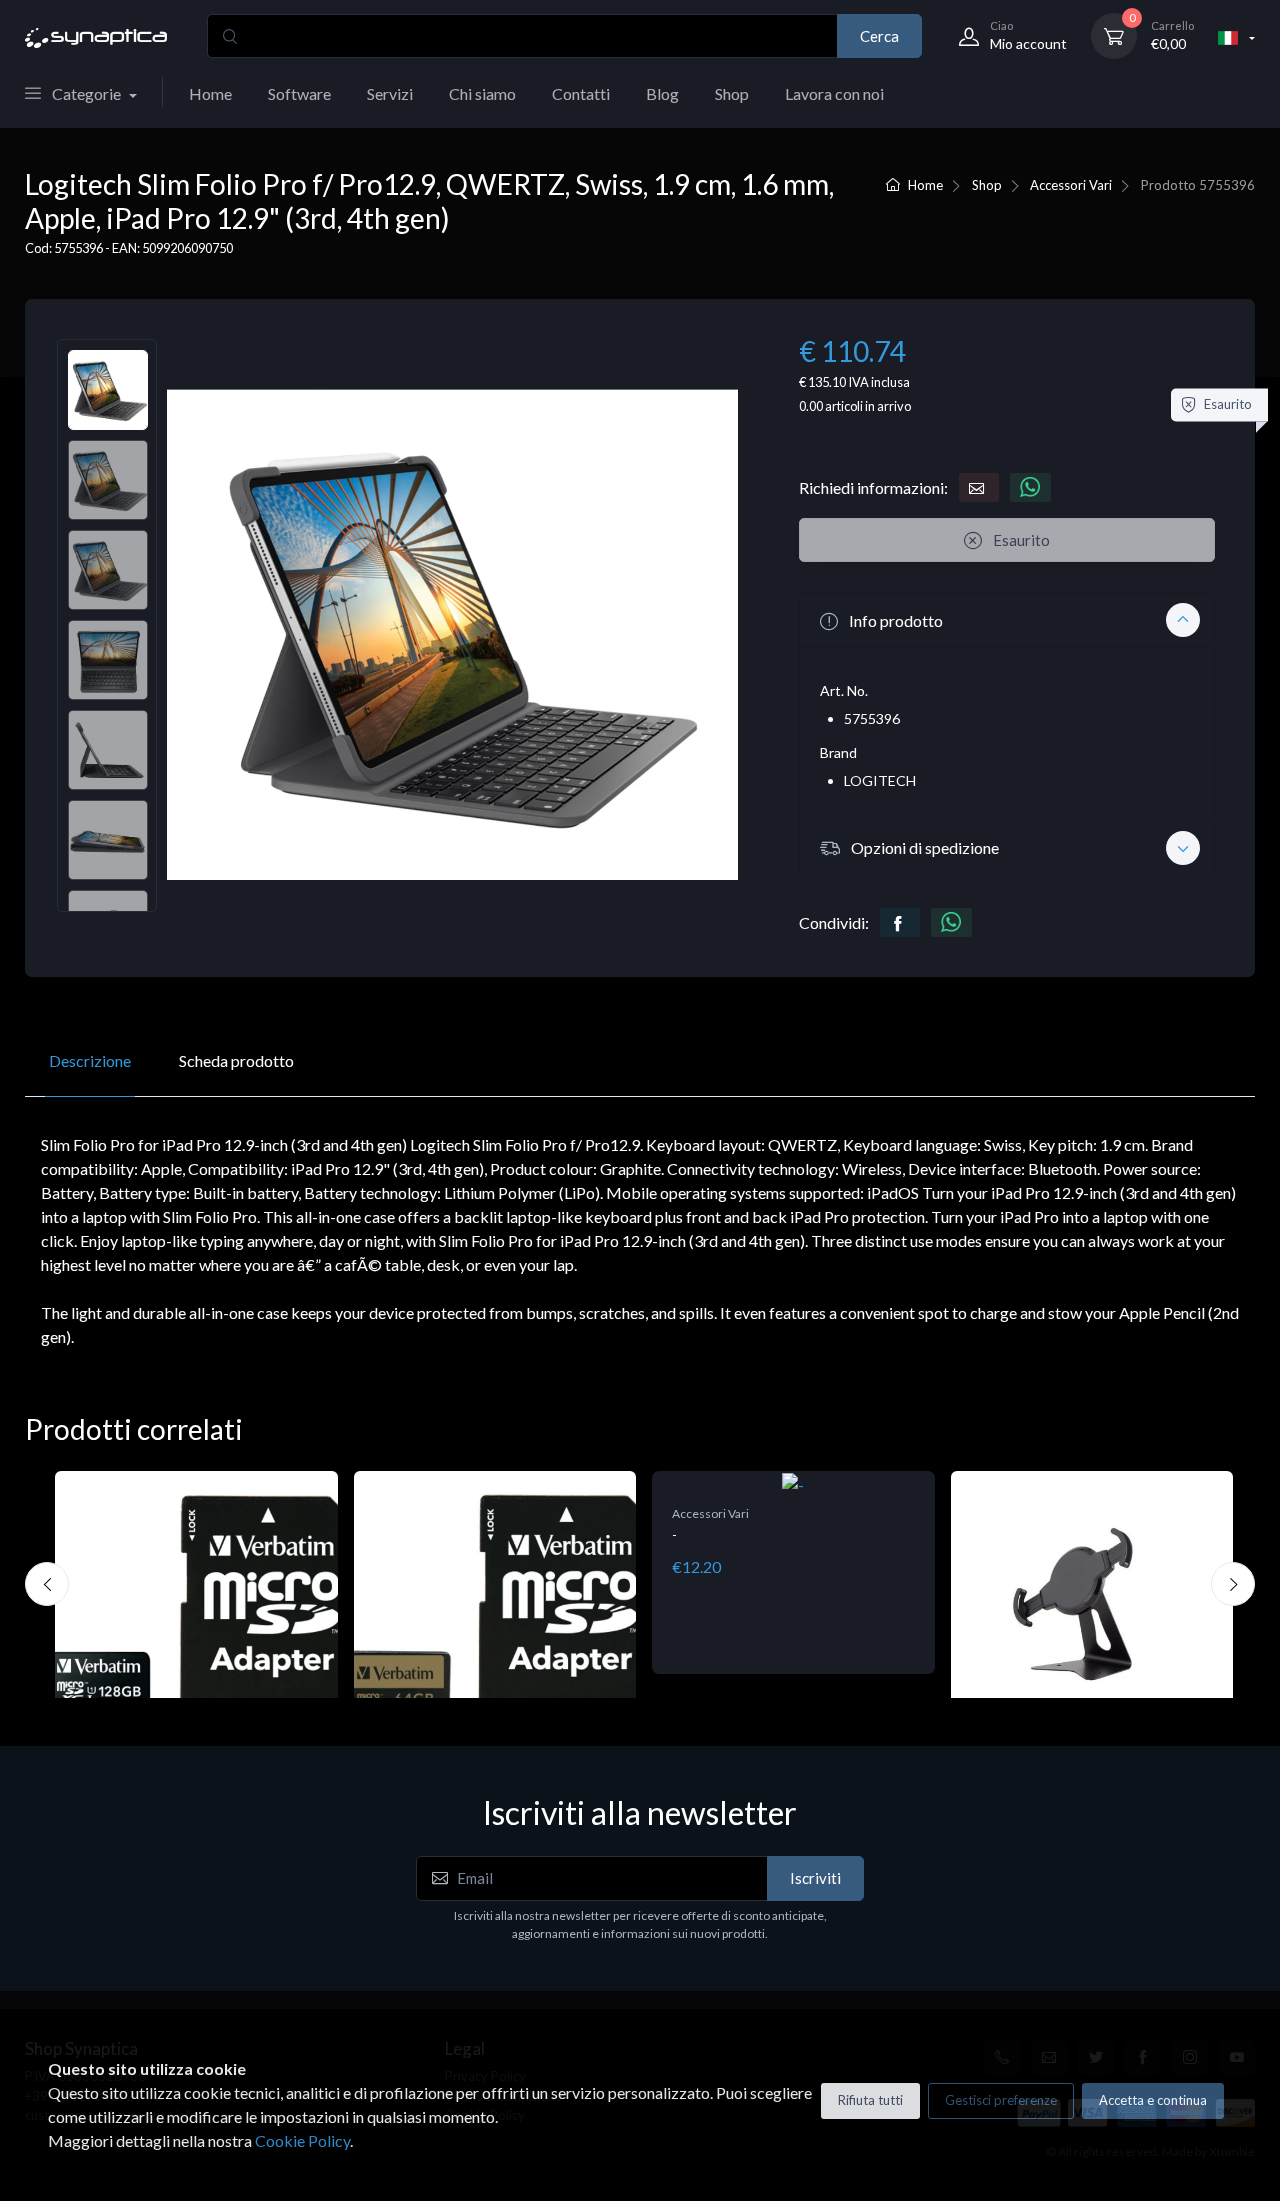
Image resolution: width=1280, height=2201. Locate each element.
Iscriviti (815, 1878)
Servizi (390, 93)
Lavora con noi (834, 93)
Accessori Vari (1071, 185)
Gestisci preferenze (1001, 2100)
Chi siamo (482, 93)
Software (299, 93)
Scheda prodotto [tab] (236, 1060)
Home (210, 93)
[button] (1007, 620)
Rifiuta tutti (870, 2100)
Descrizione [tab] (90, 1060)
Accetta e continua (1153, 2100)
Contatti (581, 93)
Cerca (879, 36)
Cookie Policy (302, 2140)
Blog (662, 93)
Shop (732, 93)
